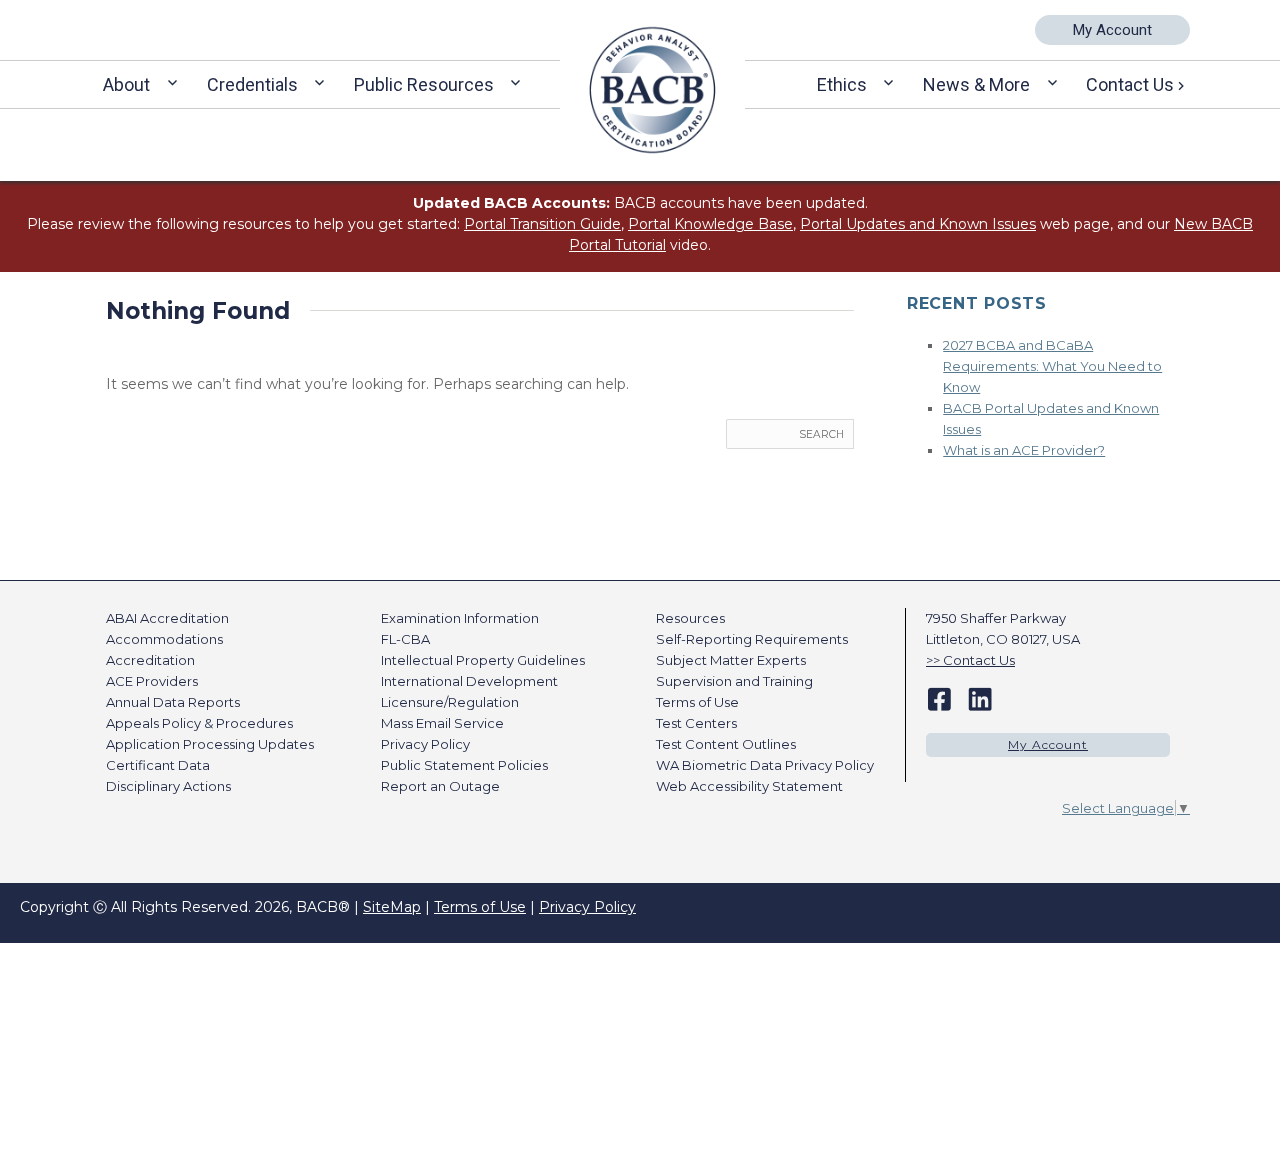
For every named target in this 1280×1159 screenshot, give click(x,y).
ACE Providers (152, 681)
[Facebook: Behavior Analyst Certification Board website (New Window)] (939, 698)
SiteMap (392, 907)
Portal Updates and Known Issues (918, 224)
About (126, 84)
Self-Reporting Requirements (752, 639)
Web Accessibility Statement (749, 786)
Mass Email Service (442, 723)
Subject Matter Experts (731, 660)
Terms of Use (697, 702)
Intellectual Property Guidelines (483, 660)
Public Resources (424, 84)
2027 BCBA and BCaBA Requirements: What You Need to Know (1052, 366)
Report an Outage (440, 786)
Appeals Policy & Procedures (199, 723)
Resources (690, 618)
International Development (469, 681)
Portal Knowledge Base (710, 224)
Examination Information (460, 618)
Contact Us (1130, 84)
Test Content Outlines (726, 744)
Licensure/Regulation (450, 702)
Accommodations (164, 639)
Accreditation (150, 660)
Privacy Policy (425, 744)
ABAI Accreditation (167, 618)
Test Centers (696, 723)
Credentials (252, 84)
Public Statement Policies (464, 765)
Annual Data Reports (173, 702)
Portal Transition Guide (542, 224)
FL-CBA (405, 639)
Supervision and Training (734, 681)
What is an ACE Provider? (1024, 450)
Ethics (842, 84)
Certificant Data (158, 765)
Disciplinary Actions (168, 786)
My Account (1112, 30)
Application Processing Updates (210, 744)
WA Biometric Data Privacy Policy (765, 765)
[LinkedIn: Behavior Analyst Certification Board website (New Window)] (980, 698)
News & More (976, 84)
